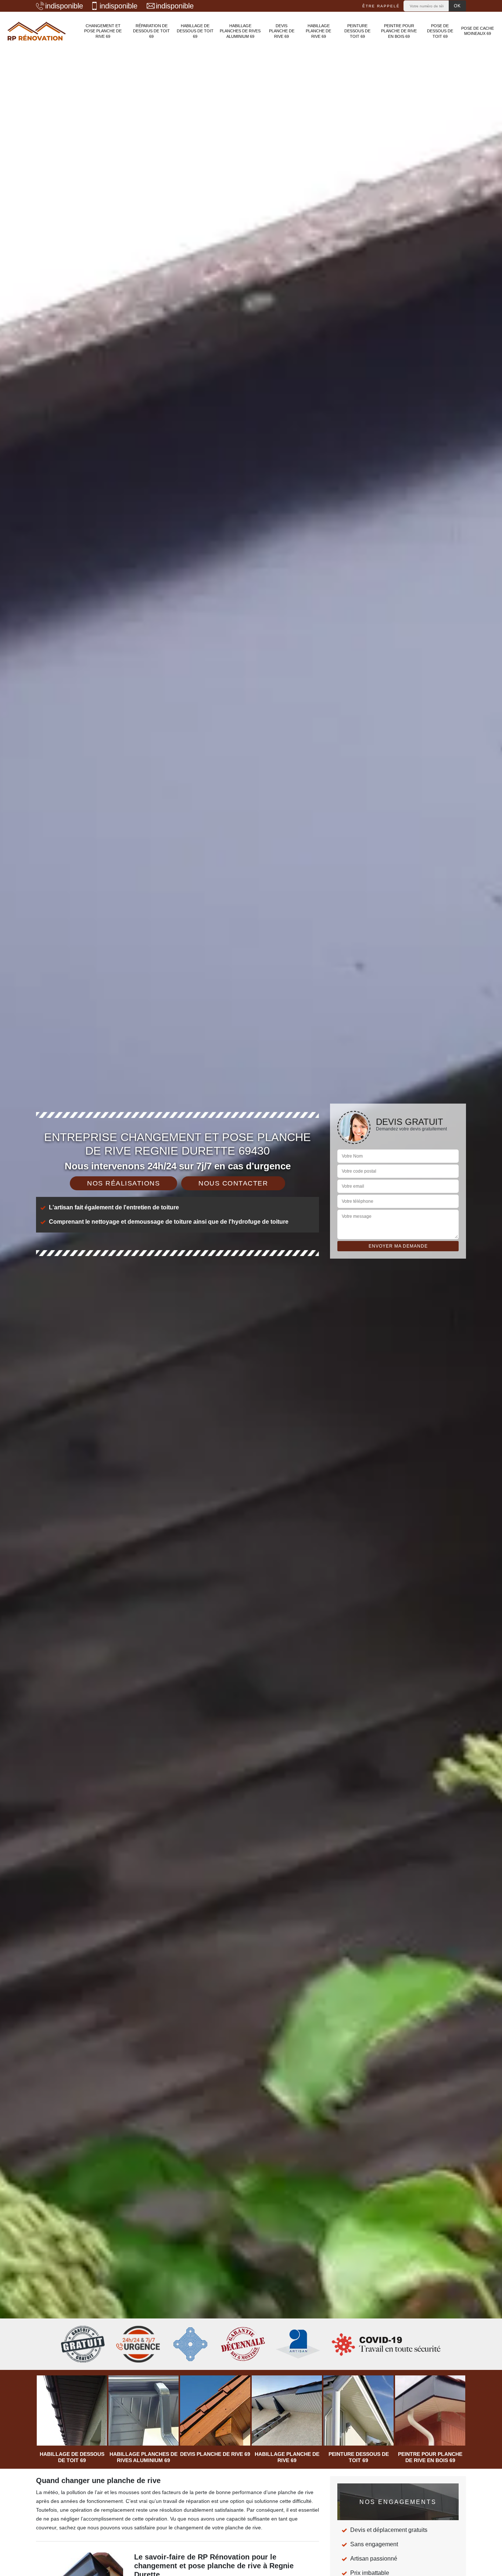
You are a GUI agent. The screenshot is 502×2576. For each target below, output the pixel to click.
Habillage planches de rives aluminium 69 (240, 31)
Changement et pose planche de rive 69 (103, 31)
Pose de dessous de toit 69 (440, 31)
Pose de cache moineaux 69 (478, 31)
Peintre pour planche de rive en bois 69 (399, 31)
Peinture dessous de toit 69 (357, 31)
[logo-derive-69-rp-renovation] (37, 31)
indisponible (64, 6)
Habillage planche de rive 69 (318, 31)
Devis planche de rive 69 (282, 31)
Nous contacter (233, 1183)
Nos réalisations (123, 1183)
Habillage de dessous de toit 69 (195, 31)
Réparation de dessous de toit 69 (151, 31)
